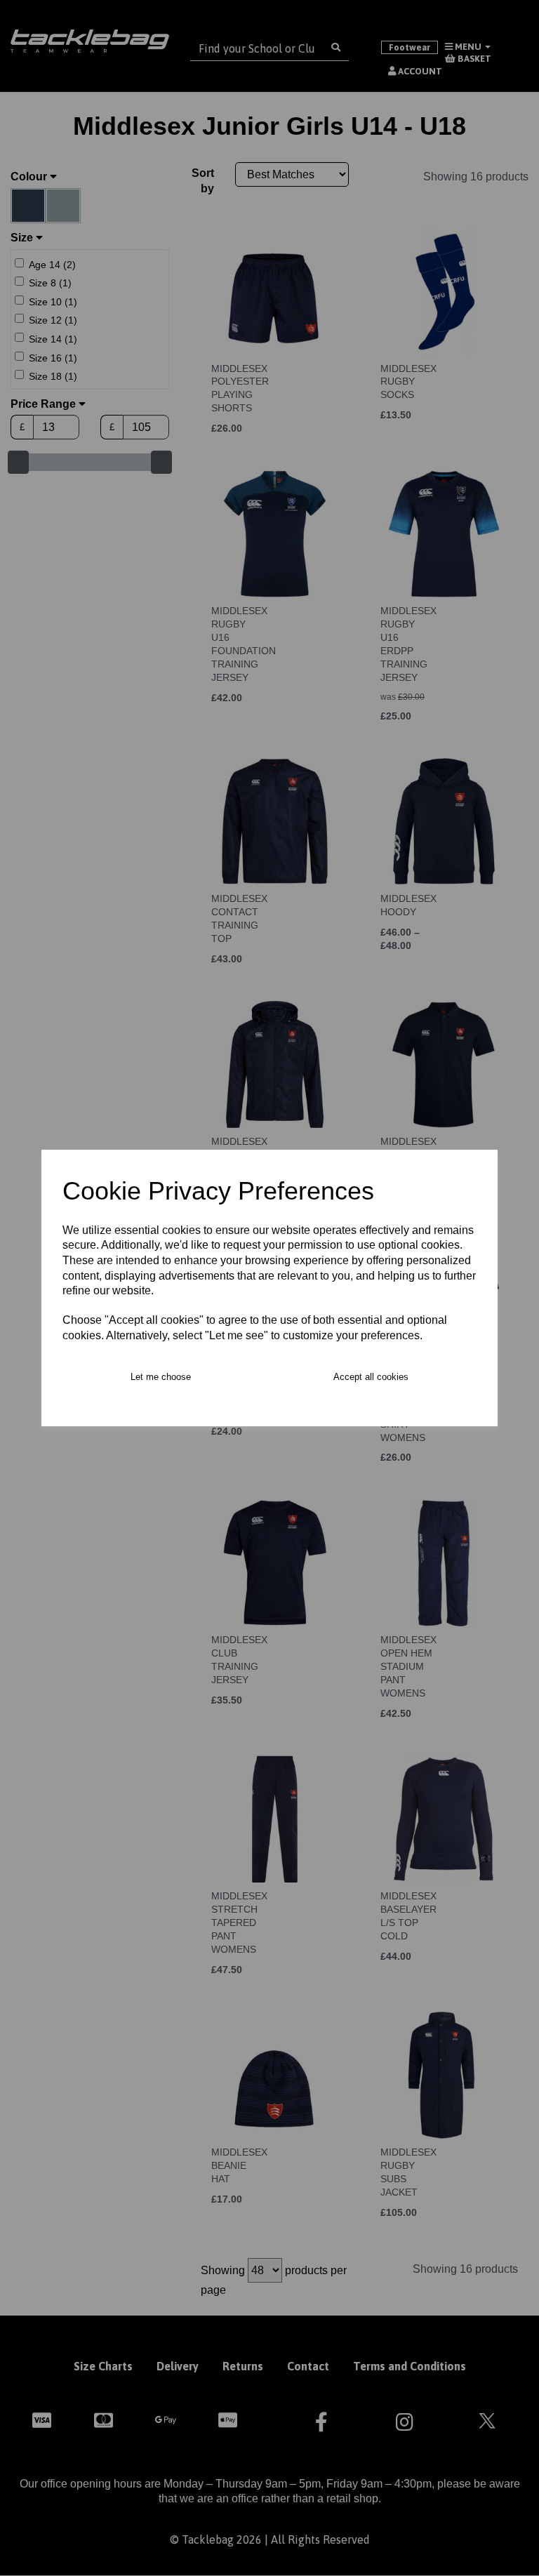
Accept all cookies (371, 1377)
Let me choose (161, 1377)
